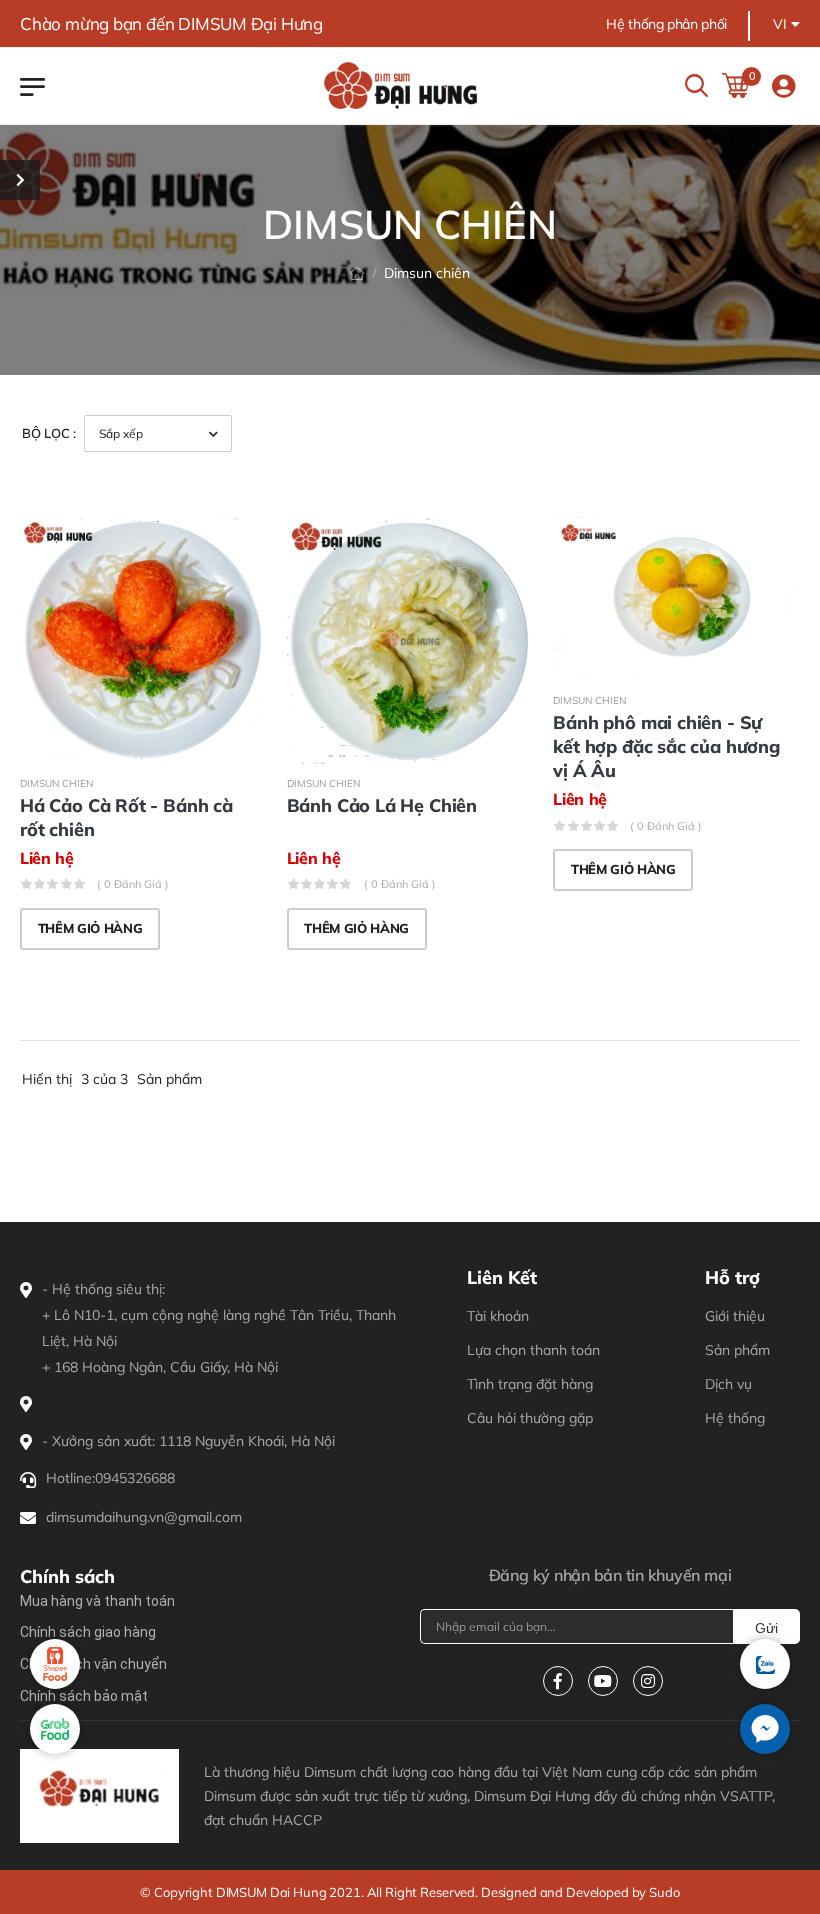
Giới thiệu (735, 1316)
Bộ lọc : (49, 433)
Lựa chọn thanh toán (533, 1350)
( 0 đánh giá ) (133, 884)
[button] (765, 1729)
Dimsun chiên (56, 783)
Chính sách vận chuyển (93, 1664)
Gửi (766, 1628)
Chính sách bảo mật (84, 1696)
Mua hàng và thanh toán (97, 1601)
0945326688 (135, 1478)
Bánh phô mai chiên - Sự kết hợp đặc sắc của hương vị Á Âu (666, 746)
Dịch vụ (728, 1384)
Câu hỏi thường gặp (530, 1418)
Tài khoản (498, 1316)
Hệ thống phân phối (666, 24)
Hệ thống (735, 1418)
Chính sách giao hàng (88, 1632)
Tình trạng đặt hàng (530, 1384)
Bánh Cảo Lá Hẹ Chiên (382, 805)
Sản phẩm (737, 1350)
